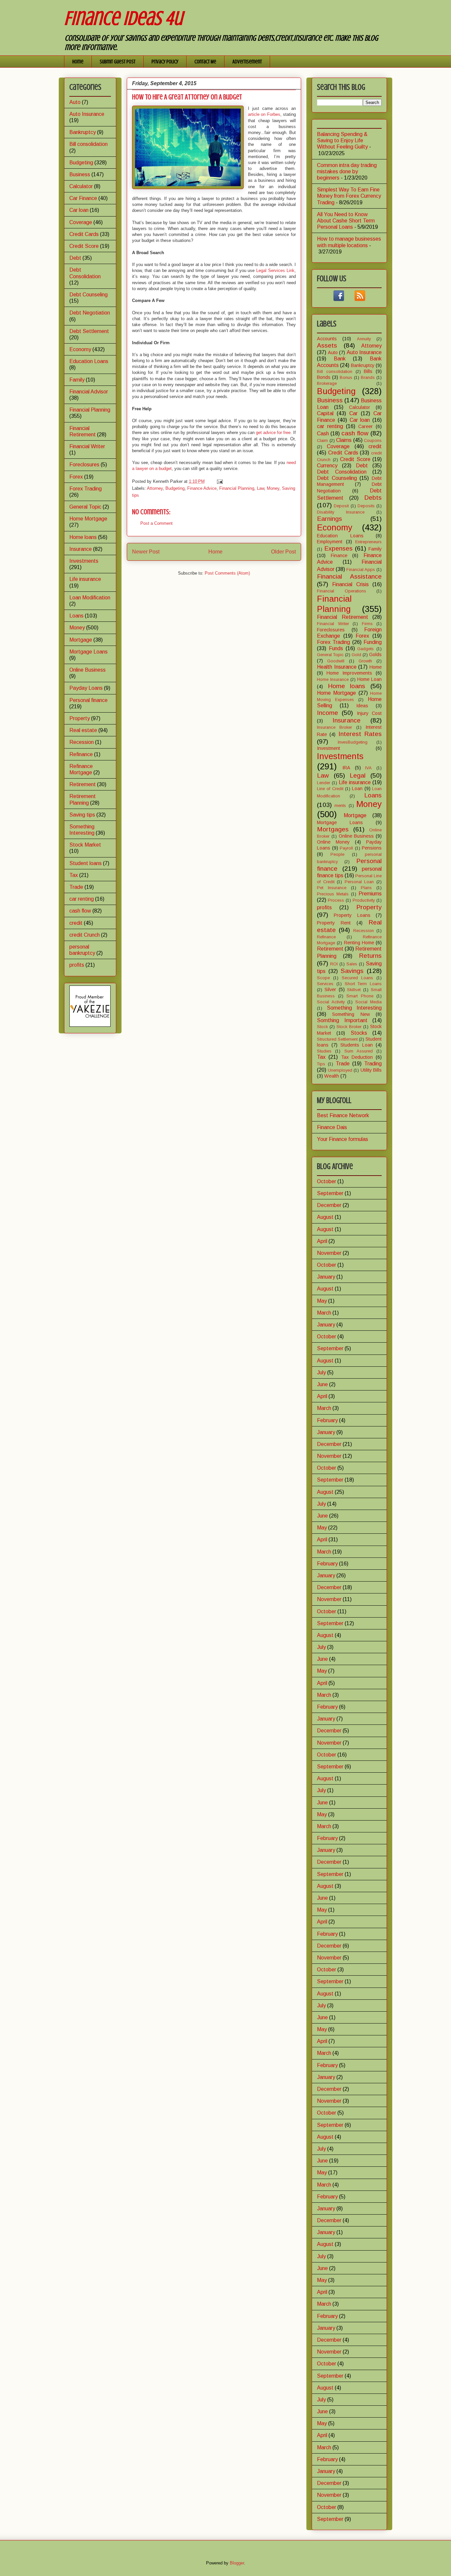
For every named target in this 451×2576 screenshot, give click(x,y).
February (327, 1420)
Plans (366, 888)
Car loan (79, 210)
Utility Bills (371, 1070)
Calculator (81, 186)
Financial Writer (87, 446)
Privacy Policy (165, 62)
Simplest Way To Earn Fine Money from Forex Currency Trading (349, 196)
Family (77, 380)
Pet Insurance (332, 888)
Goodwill (336, 661)
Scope (323, 978)
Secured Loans (357, 978)
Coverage (81, 222)
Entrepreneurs (368, 542)
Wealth (332, 1076)
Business (80, 174)
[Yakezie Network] (90, 1025)
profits (77, 965)
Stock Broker (349, 1027)
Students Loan (357, 1045)
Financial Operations (342, 591)
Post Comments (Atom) (227, 573)
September (330, 1193)
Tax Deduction (357, 1057)
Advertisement (247, 62)
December (329, 1205)
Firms (367, 624)
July (321, 1372)
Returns (370, 956)
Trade (76, 887)
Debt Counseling (88, 295)
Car (353, 413)
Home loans (83, 537)
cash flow (80, 911)
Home (78, 62)
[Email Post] (219, 481)
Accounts (327, 339)
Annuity (364, 339)
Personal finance (88, 700)
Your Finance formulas (343, 1139)
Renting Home (359, 943)
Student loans (86, 863)
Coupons (373, 440)
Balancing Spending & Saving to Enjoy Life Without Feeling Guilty (342, 140)
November (329, 1253)
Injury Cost (369, 713)
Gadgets (365, 649)
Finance (339, 555)
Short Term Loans (363, 984)
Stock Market (85, 845)
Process (336, 900)
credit (76, 923)
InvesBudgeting (353, 742)
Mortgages (333, 829)
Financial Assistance (349, 576)
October (327, 1181)
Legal (358, 775)
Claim (322, 440)
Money (273, 488)
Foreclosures (84, 465)
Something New (351, 1014)
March (324, 1313)
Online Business (87, 670)
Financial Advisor (89, 392)
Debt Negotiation (90, 313)
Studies (324, 1051)
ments (340, 805)
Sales (352, 964)
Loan (357, 788)
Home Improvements (349, 673)
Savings (352, 971)
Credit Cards (84, 234)
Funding (373, 642)
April (322, 1241)
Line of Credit (330, 789)
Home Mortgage (88, 519)
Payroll (346, 848)
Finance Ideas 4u (123, 18)
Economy (80, 349)
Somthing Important (342, 1020)
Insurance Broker (334, 727)
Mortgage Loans (88, 652)
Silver (330, 989)
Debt (75, 258)
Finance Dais (332, 1127)
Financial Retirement (343, 617)
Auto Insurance (87, 114)
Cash (323, 434)
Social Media (368, 1002)
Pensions (372, 848)
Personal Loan (359, 882)
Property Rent (334, 923)
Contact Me (205, 62)
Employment (330, 542)
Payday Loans (86, 688)
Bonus (346, 377)
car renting (82, 899)
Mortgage (81, 640)
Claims (344, 440)
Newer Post (146, 552)
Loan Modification (90, 598)
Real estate (83, 730)
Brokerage (327, 383)
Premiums (370, 894)
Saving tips (82, 815)
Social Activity (331, 1002)
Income (328, 713)
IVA (368, 768)
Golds (375, 654)
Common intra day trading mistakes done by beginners (347, 171)
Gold (356, 655)
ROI (334, 964)
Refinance (81, 754)
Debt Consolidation (342, 472)
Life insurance (85, 579)
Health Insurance (337, 667)
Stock (322, 1027)
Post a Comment (156, 523)
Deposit (341, 506)
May (322, 1301)
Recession (82, 742)
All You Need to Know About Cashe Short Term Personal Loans (346, 221)
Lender (324, 783)
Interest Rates (360, 734)
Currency (327, 466)
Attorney (155, 488)
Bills (368, 371)
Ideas (362, 706)
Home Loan (369, 679)
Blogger (237, 2563)
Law (260, 488)
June (322, 1384)
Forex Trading (86, 489)
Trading (373, 1064)
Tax (74, 875)
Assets (327, 345)
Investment (329, 748)
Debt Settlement (89, 331)
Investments (84, 561)
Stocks (359, 1033)
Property (80, 718)
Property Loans (352, 915)
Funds (336, 648)
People (337, 854)
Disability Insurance (341, 512)
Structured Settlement (337, 1039)
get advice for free (273, 433)
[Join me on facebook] (339, 299)
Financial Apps (361, 569)
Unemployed (340, 1070)
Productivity (364, 900)
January (326, 1277)
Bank (340, 359)
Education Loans (89, 361)
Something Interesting (354, 1008)
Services (325, 984)
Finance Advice (202, 488)
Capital (325, 413)
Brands (368, 377)
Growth (365, 661)
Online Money (333, 842)
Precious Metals (333, 894)
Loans (76, 616)
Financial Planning (237, 488)
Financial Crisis (350, 584)
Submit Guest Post (118, 62)
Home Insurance (333, 679)
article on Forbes (264, 114)
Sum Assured (359, 1051)
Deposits (366, 506)
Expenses (338, 548)
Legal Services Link (275, 270)
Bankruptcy (83, 132)
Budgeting (175, 488)
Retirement (83, 784)
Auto (75, 102)
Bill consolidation (88, 144)
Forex (76, 477)
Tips (321, 1064)
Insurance (81, 549)
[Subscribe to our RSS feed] (360, 299)
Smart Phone (360, 996)
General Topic (85, 507)
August (325, 1217)
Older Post (283, 552)
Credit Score (84, 246)
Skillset (354, 990)
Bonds (324, 377)
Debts (373, 498)
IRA (346, 768)
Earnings (330, 519)
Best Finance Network (343, 1115)
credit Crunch (85, 935)
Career (365, 426)
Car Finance (83, 198)
